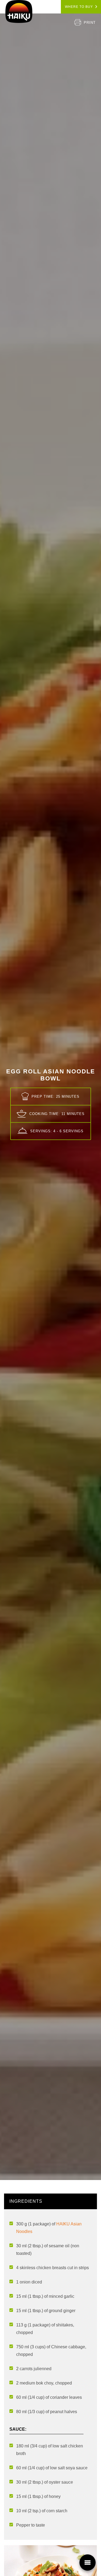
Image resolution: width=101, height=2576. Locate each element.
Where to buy (79, 7)
